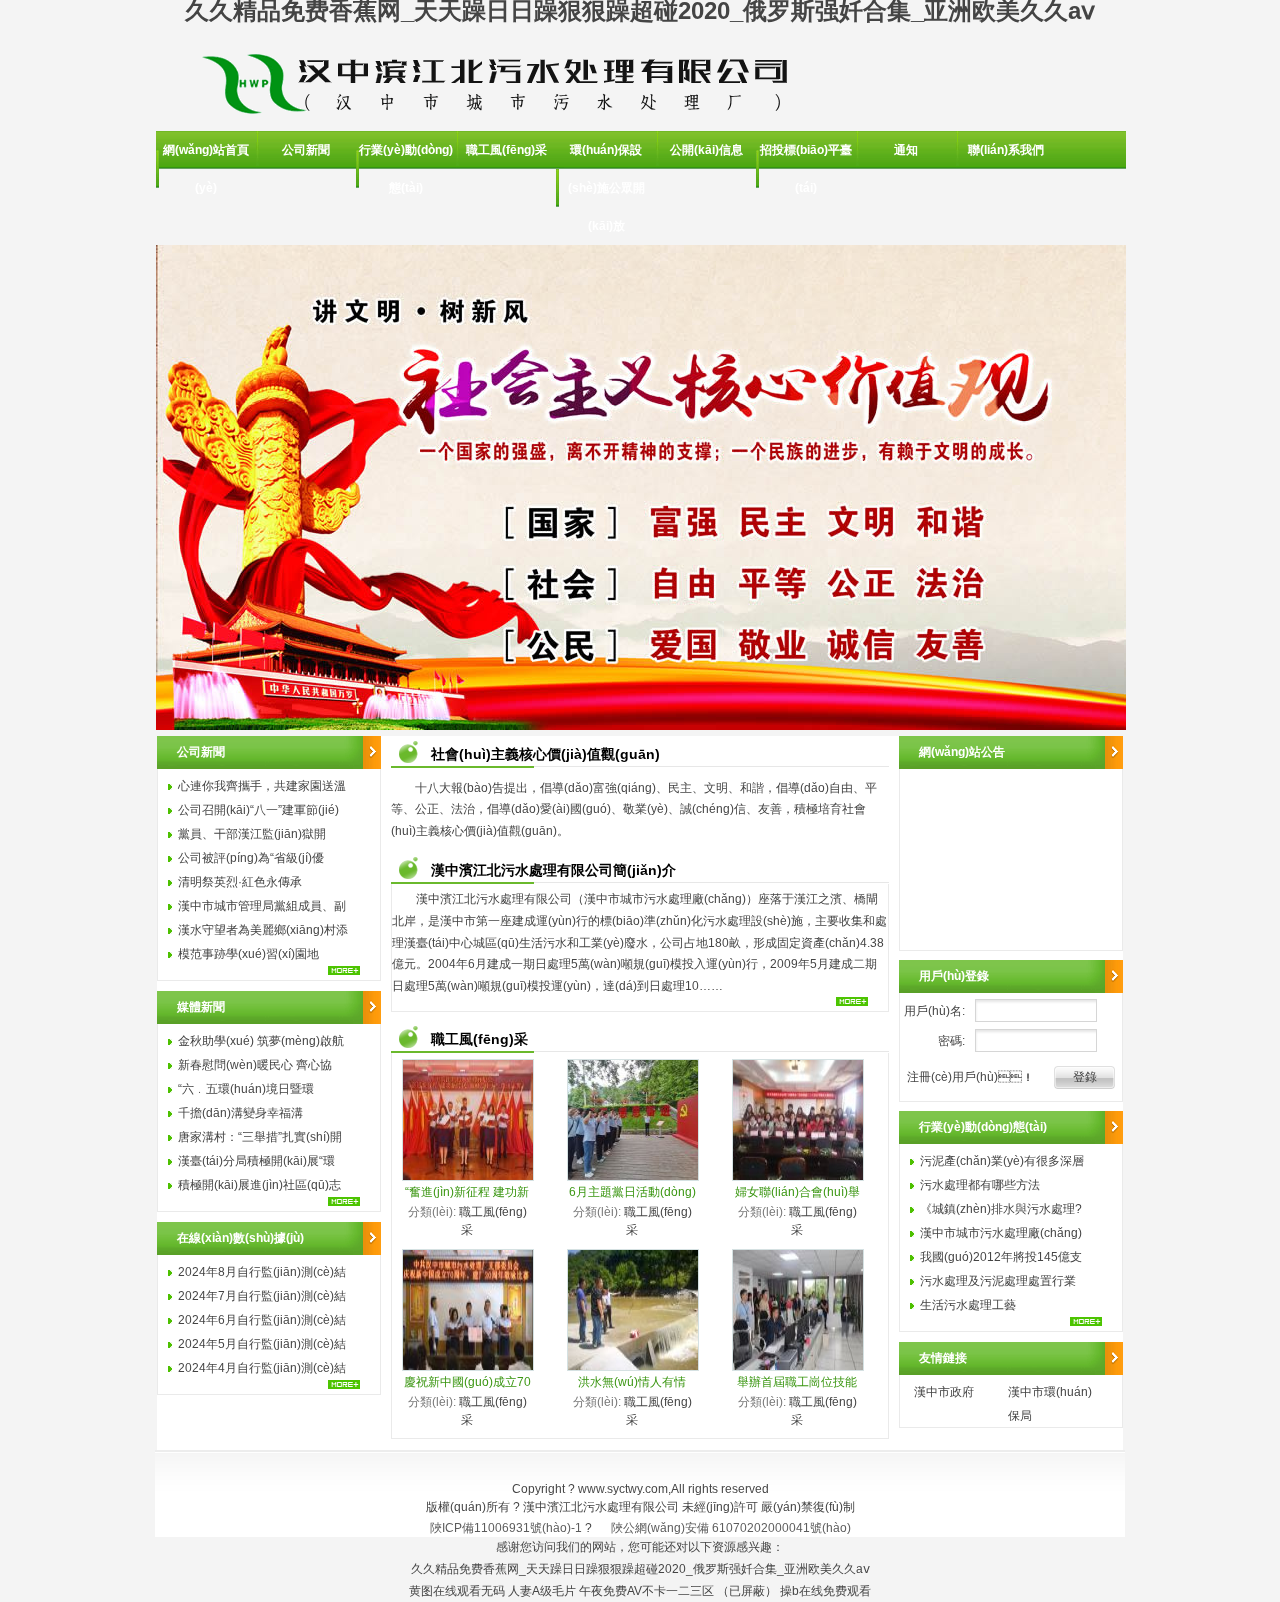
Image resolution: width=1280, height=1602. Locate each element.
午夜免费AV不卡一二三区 (646, 1591)
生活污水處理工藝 (968, 1305)
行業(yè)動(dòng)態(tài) (406, 169)
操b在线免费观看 (825, 1591)
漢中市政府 (944, 1392)
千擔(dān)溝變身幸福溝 (240, 1113)
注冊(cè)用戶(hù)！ (970, 1077)
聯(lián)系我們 (1006, 150)
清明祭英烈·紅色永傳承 (240, 882)
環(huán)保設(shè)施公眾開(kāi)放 (606, 188)
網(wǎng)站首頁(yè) (206, 169)
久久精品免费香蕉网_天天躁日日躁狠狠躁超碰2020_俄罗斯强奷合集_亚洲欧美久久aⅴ (640, 1569)
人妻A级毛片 (542, 1591)
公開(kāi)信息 (706, 150)
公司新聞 (306, 150)
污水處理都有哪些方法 (980, 1185)
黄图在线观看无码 (457, 1591)
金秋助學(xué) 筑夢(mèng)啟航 (261, 1041)
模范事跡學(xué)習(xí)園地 (248, 954)
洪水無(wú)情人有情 (632, 1382)
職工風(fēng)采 (506, 150)
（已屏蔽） (747, 1591)
